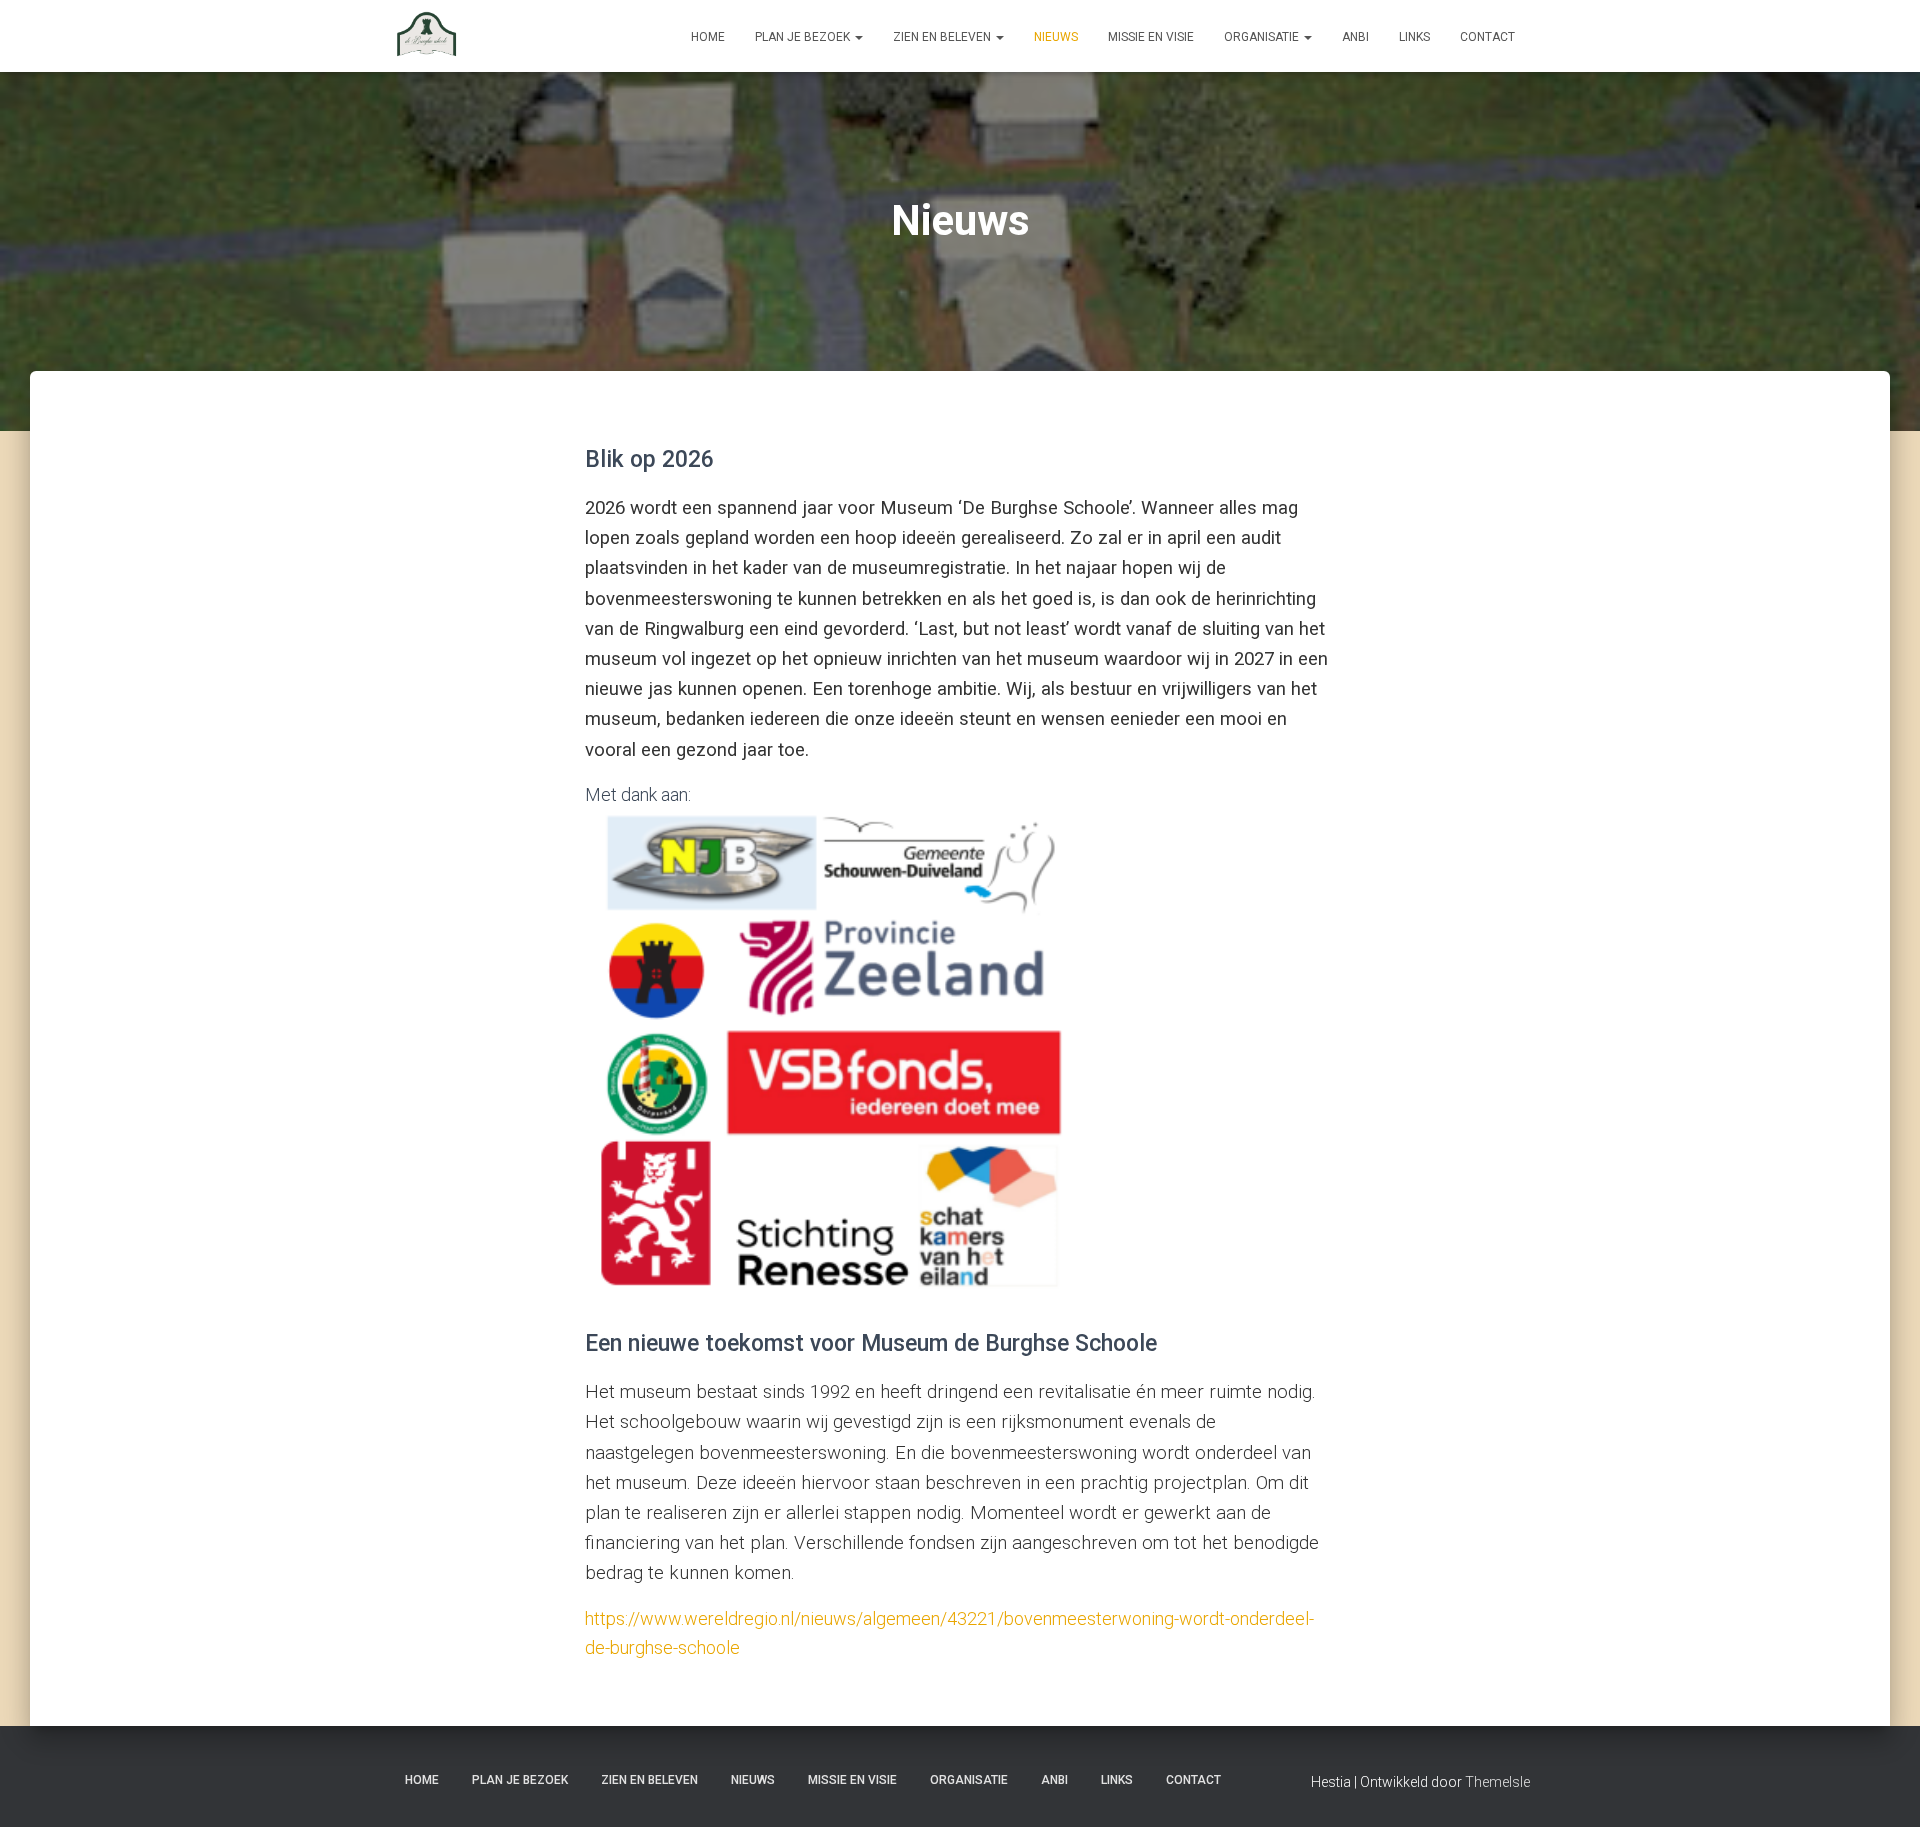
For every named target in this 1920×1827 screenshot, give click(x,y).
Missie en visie (1151, 37)
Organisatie (1263, 37)
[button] (858, 37)
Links (1414, 37)
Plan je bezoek (804, 37)
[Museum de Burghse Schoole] (427, 36)
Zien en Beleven (943, 37)
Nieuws (1056, 37)
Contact (1487, 37)
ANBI (1355, 37)
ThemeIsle (1497, 1782)
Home (708, 37)
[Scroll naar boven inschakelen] (1880, 1787)
